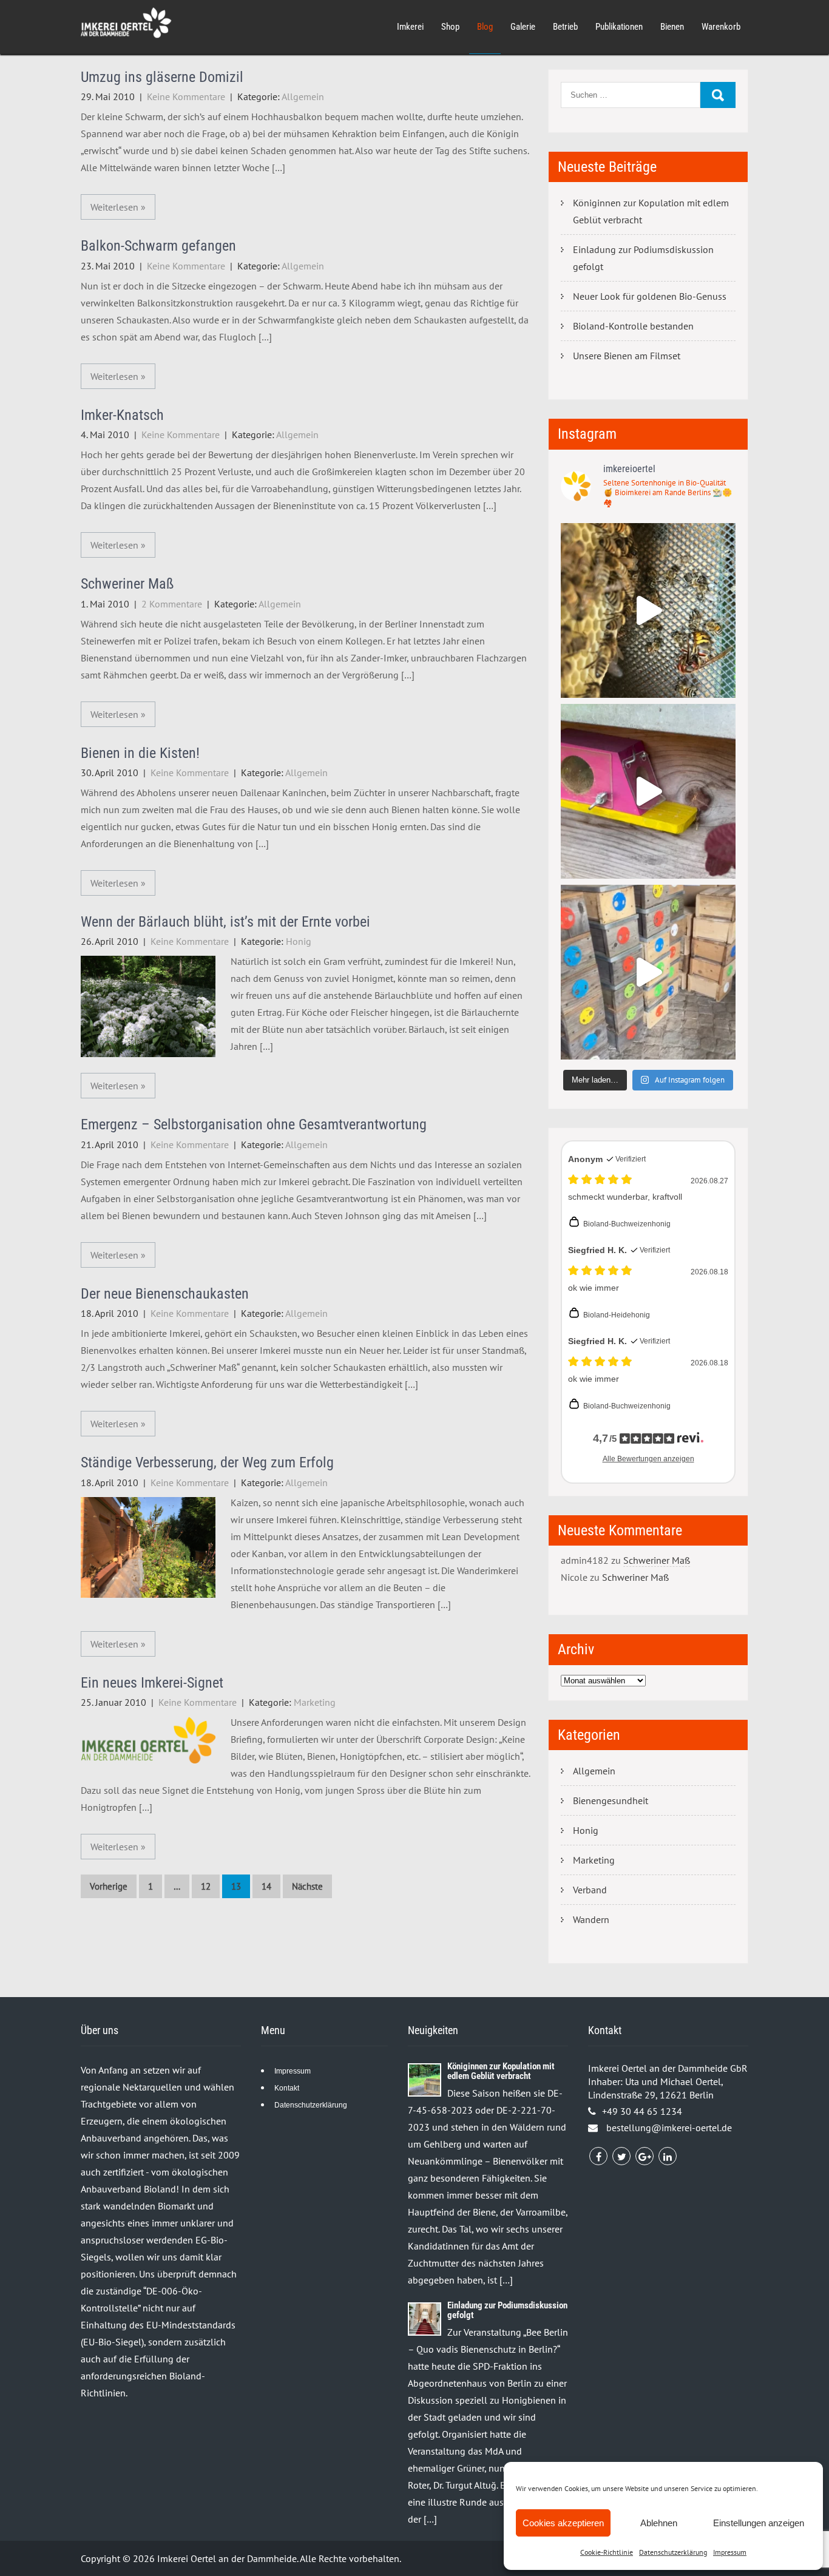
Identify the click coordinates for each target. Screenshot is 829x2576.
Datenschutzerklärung (673, 2552)
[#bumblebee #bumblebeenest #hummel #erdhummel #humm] (648, 791)
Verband (590, 1890)
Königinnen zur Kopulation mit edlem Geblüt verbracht (651, 211)
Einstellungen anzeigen (759, 2523)
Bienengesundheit (611, 1800)
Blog (485, 27)
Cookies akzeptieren (563, 2523)
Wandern (591, 1919)
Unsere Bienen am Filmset (627, 356)
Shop (450, 27)
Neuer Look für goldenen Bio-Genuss (650, 296)
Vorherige (109, 1886)
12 (206, 1886)
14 (266, 1886)
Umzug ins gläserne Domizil (162, 77)
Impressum (730, 2552)
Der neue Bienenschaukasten (165, 1294)
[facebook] (598, 2156)
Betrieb (565, 27)
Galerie (523, 27)
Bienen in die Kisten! (140, 753)
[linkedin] (668, 2156)
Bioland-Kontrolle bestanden (633, 326)
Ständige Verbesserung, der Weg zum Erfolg (207, 1462)
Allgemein (303, 96)
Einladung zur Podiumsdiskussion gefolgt (643, 258)
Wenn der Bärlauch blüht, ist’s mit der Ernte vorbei (225, 922)
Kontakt (287, 2088)
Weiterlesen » (118, 207)
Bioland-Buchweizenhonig (627, 1224)
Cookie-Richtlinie (607, 2552)
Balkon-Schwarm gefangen (158, 246)
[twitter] (621, 2156)
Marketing (315, 1702)
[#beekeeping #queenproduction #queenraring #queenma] (648, 972)
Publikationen (619, 27)
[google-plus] (645, 2156)
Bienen (672, 27)
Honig (299, 941)
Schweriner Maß (127, 584)
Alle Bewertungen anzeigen (648, 1459)
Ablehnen (659, 2523)
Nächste (307, 1886)
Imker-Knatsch (122, 415)
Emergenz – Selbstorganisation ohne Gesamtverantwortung (254, 1124)
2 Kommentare (172, 604)
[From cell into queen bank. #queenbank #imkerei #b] (648, 610)
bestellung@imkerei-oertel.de (669, 2128)
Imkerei (410, 27)
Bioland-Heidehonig (617, 1315)
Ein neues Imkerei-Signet (152, 1683)
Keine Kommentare (186, 96)
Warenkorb (721, 27)
